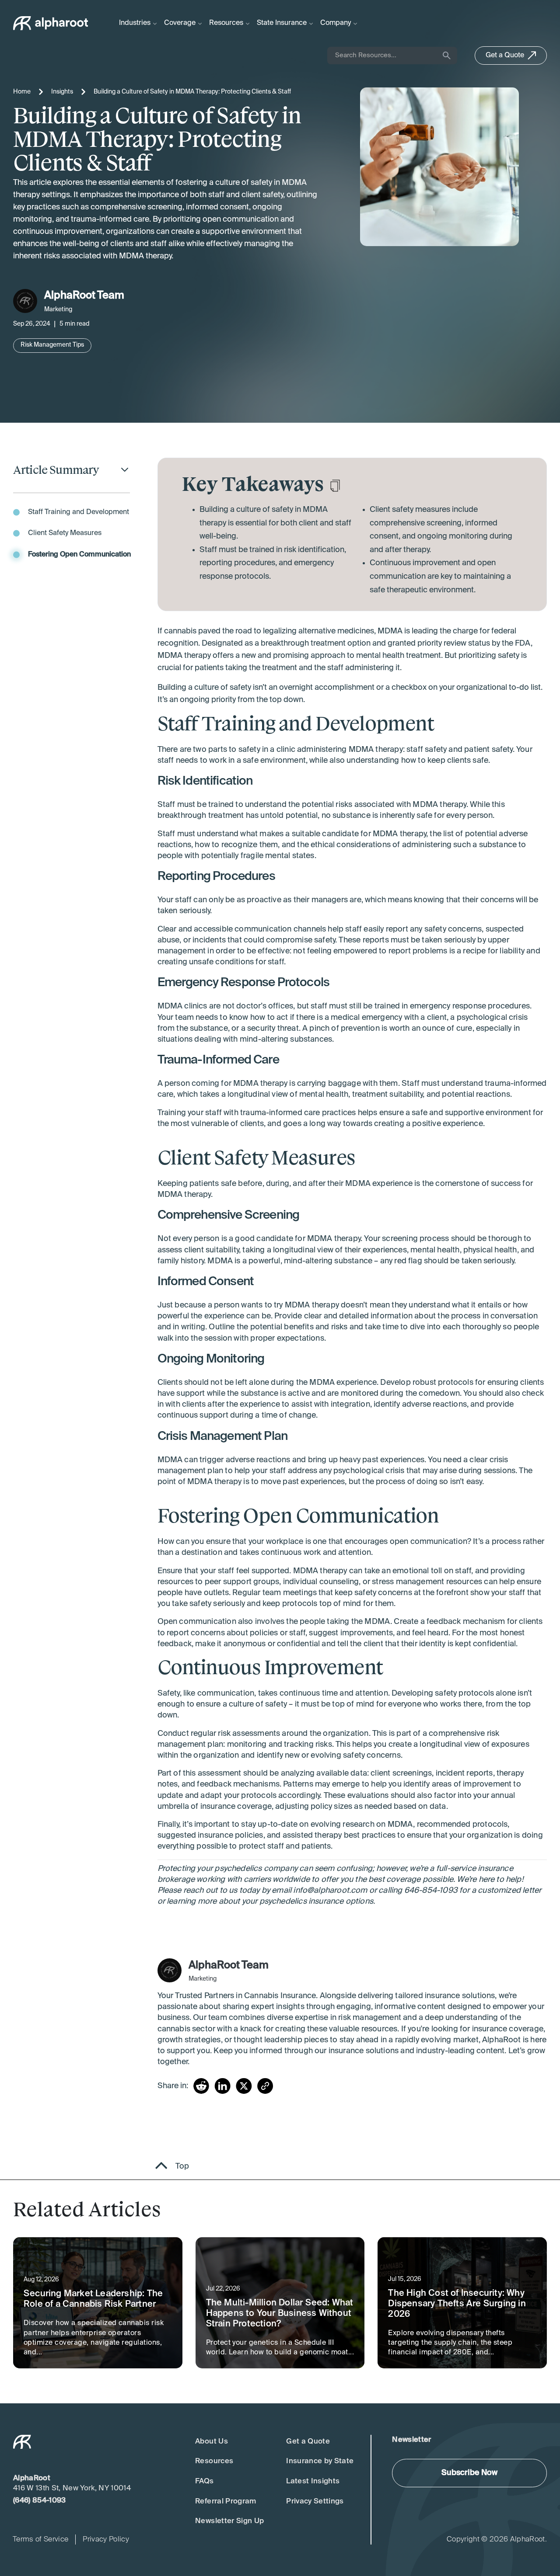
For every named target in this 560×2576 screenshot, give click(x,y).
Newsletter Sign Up (229, 2521)
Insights (62, 92)
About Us (212, 2442)
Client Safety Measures (65, 533)
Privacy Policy (106, 2539)
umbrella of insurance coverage (215, 1807)
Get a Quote (308, 2442)
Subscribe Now (469, 2473)
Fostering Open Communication (79, 555)
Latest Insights (313, 2481)
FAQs (204, 2481)
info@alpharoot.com (330, 1891)
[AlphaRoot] (51, 23)
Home (22, 92)
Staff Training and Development (79, 512)
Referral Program (226, 2501)
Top (182, 2166)
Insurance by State (320, 2461)
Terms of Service (40, 2539)
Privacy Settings (315, 2501)
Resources (214, 2461)
